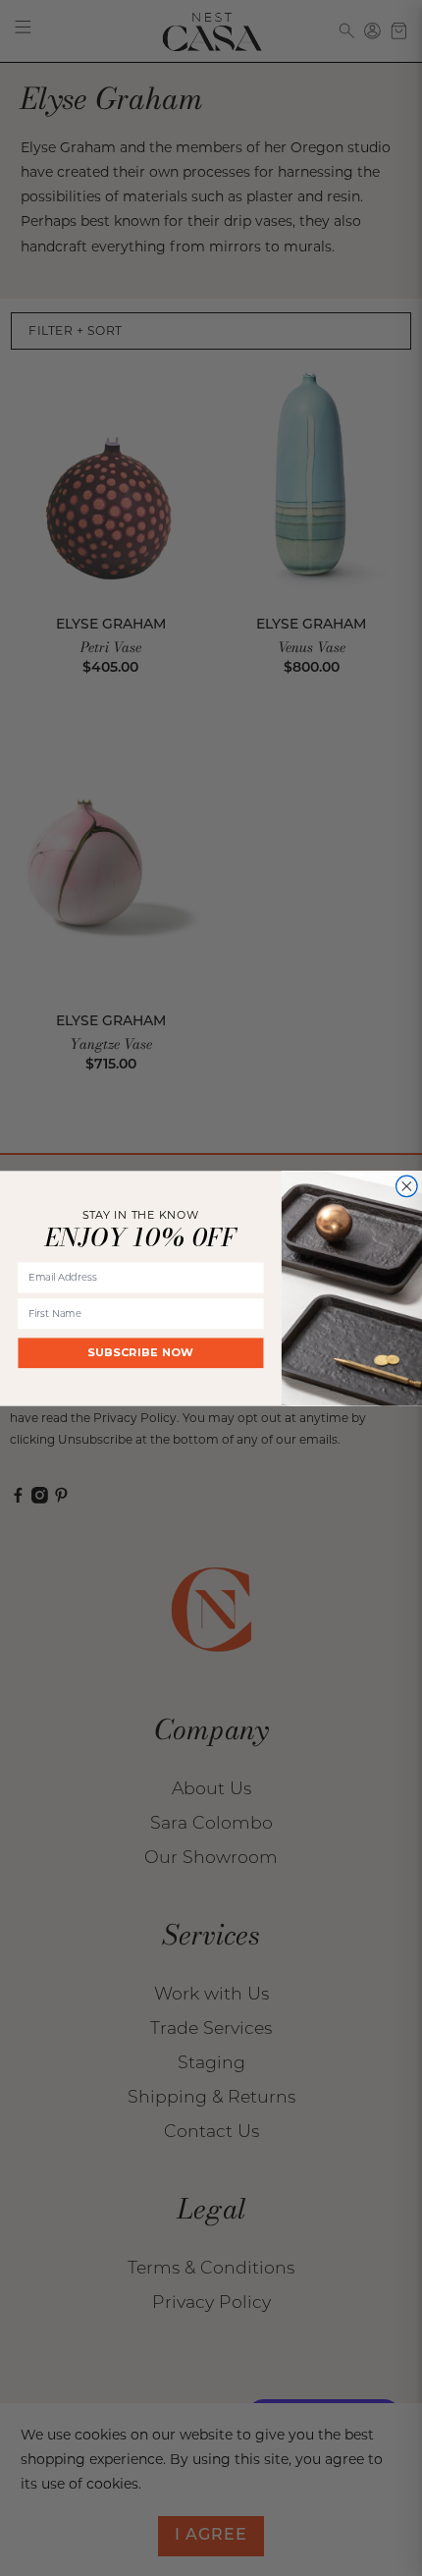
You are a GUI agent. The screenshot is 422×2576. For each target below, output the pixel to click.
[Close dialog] (407, 1186)
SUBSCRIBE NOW (141, 1352)
